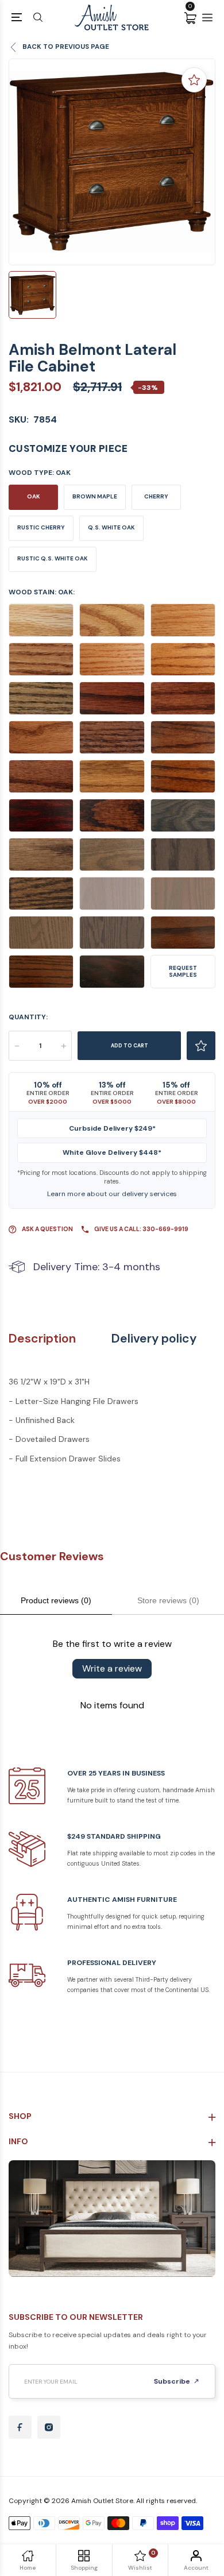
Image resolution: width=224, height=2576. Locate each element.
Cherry (156, 496)
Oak (34, 496)
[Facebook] (20, 2427)
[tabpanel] (112, 162)
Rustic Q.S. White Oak (53, 558)
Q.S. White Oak (111, 527)
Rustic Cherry (41, 527)
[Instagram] (49, 2427)
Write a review (112, 1668)
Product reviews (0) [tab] (56, 1600)
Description (42, 1339)
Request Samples (183, 971)
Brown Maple (95, 496)
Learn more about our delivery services (112, 1194)
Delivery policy (154, 1339)
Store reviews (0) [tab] (168, 1600)
